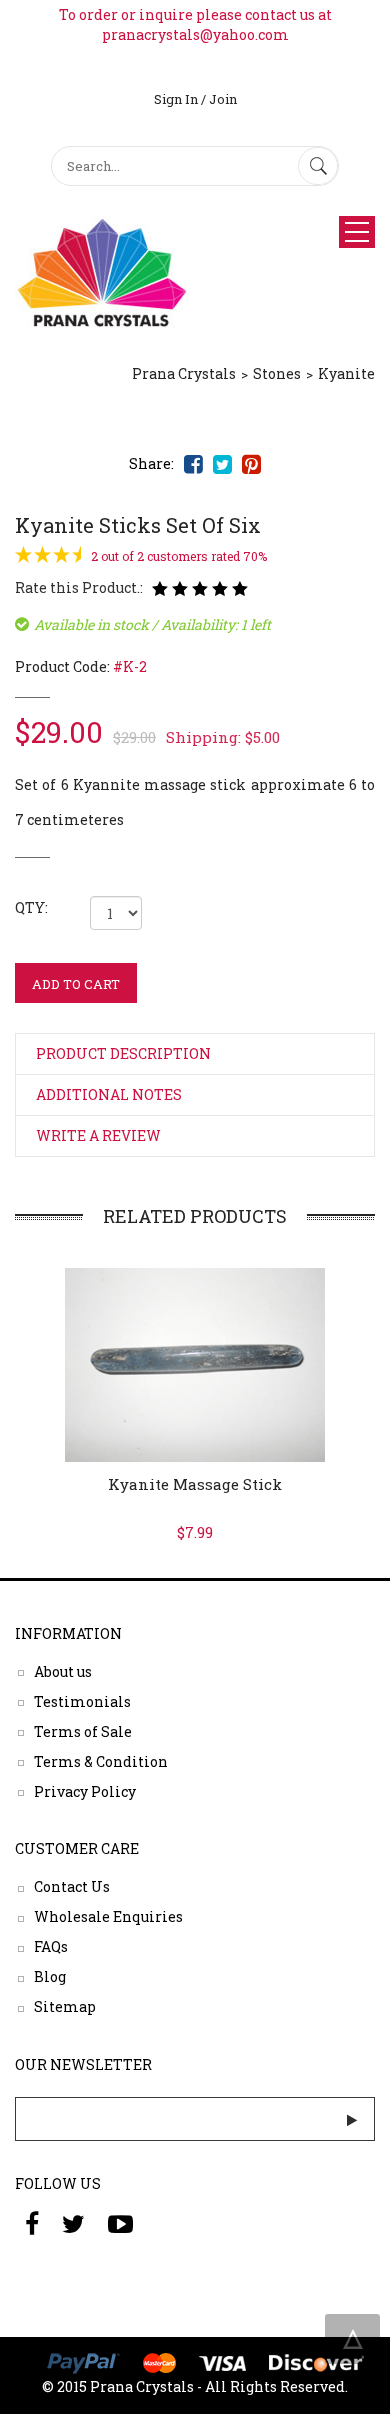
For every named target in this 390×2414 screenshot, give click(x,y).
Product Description (123, 1053)
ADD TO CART (76, 984)
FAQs (51, 1946)
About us (63, 1670)
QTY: (31, 907)
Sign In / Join (195, 99)
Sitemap (65, 2006)
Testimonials (82, 1700)
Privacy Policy (85, 1790)
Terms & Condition (101, 1760)
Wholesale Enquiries (108, 1916)
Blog (50, 1976)
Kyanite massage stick (195, 1484)
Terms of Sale (83, 1730)
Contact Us (72, 1886)
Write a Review (98, 1135)
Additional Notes (109, 1094)
